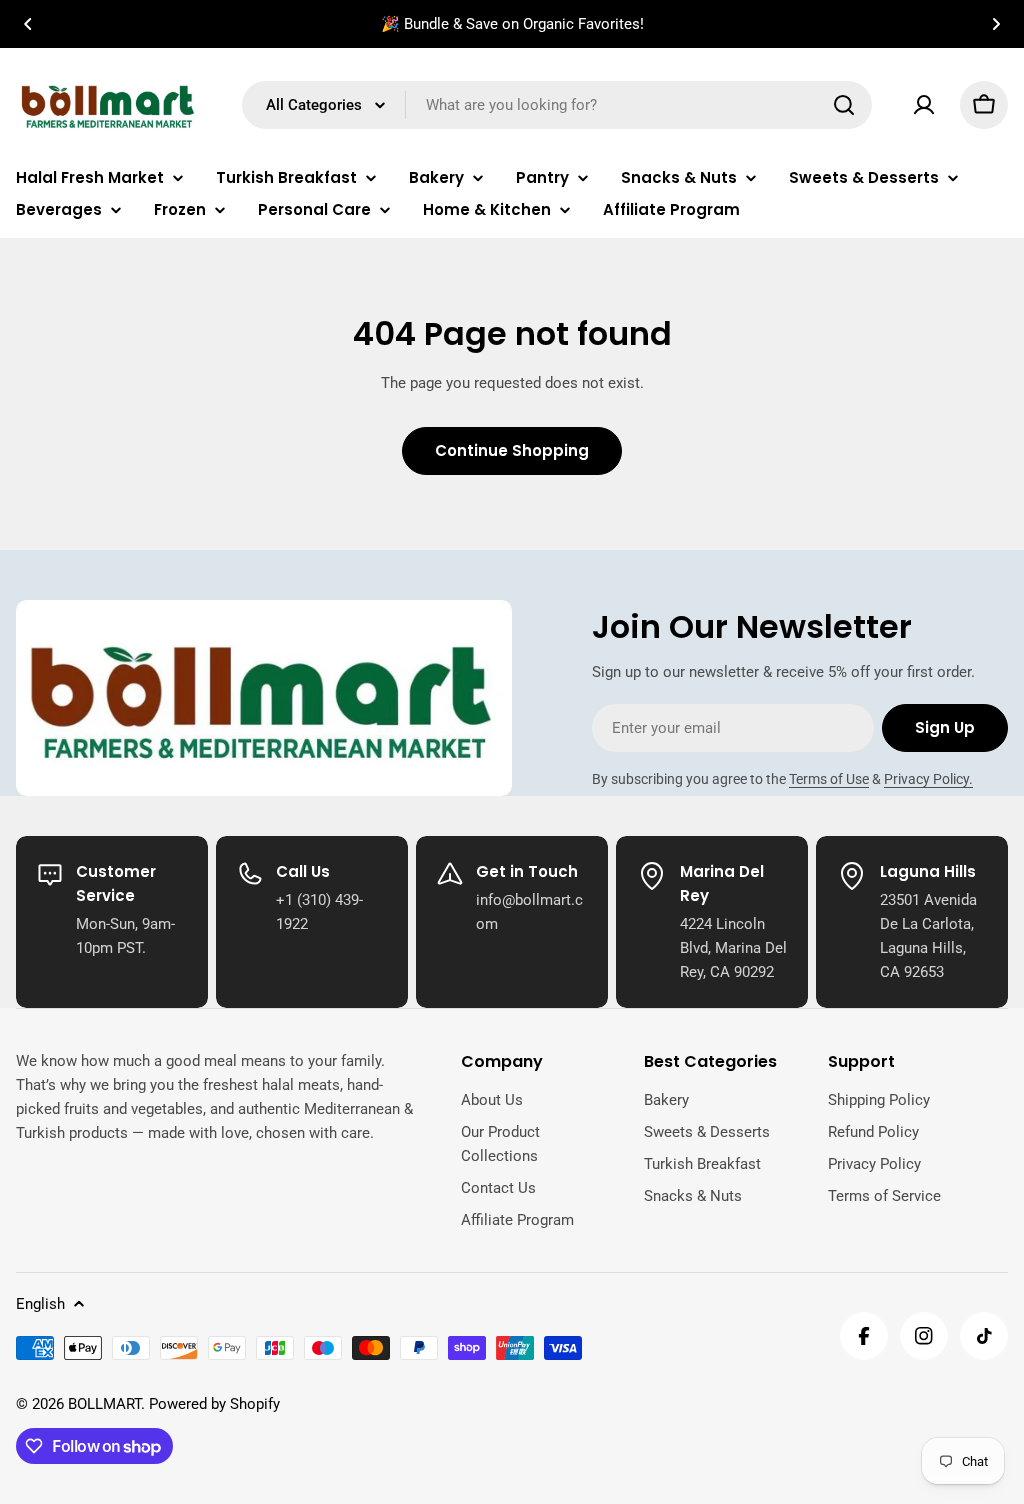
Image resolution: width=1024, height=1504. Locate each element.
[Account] (924, 105)
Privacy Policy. (928, 779)
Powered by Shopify (214, 1404)
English (40, 1304)
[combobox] (557, 105)
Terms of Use (829, 779)
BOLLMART (104, 1404)
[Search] (844, 105)
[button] (28, 24)
